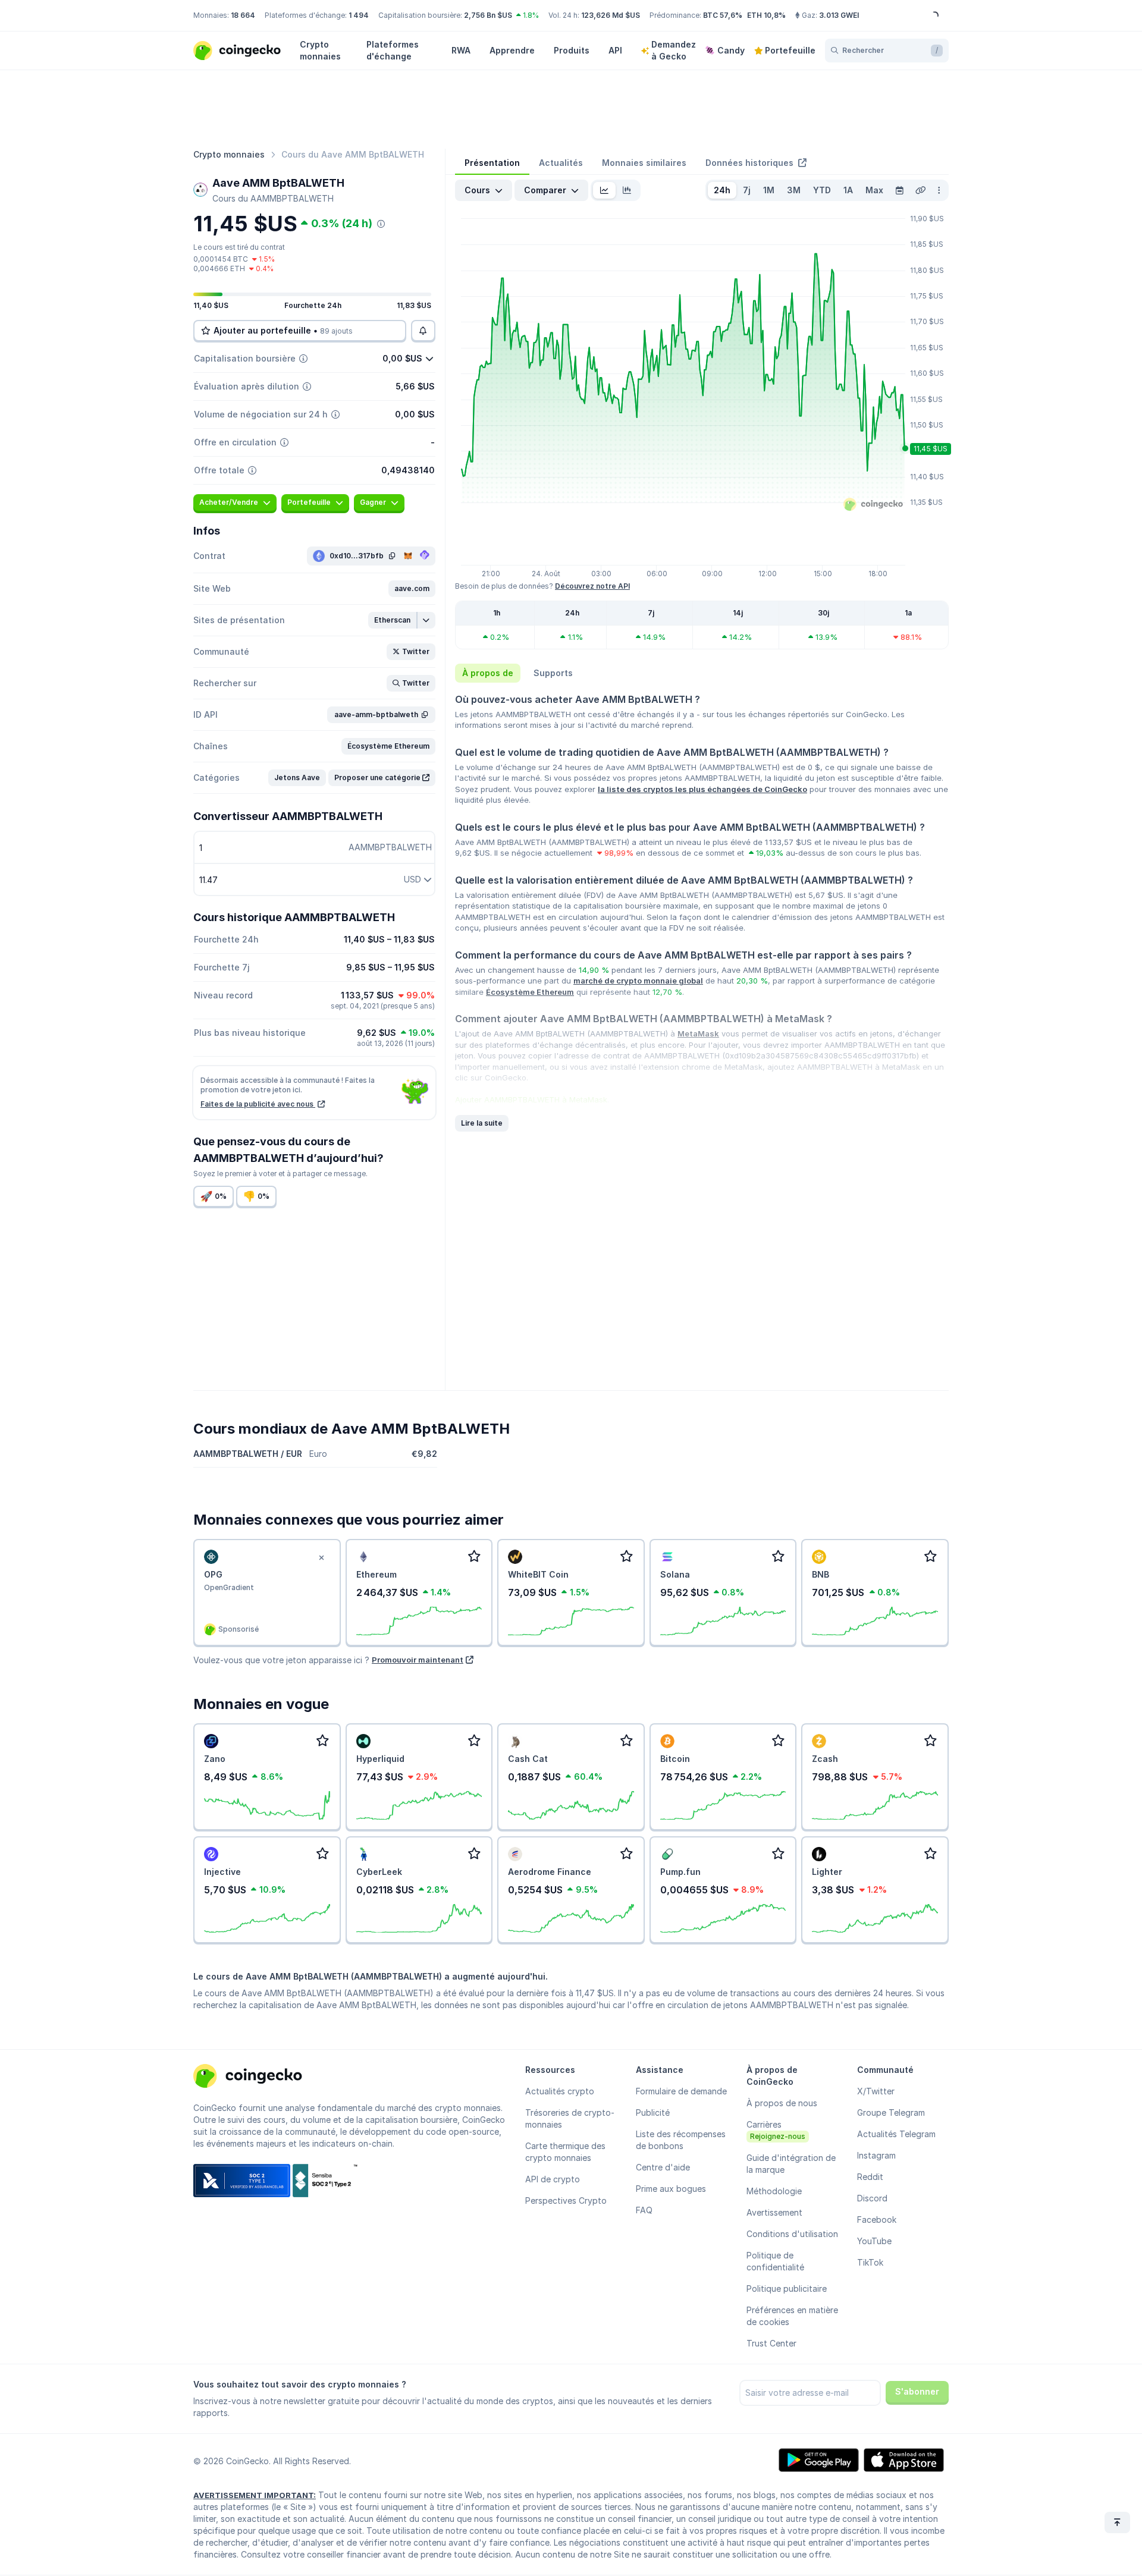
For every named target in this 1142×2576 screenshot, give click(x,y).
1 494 (359, 15)
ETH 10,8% (766, 15)
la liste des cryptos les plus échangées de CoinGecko (702, 789)
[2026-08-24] (899, 190)
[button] (412, 589)
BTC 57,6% (723, 15)
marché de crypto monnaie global (638, 981)
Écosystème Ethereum (530, 992)
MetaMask (698, 1033)
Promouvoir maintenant (418, 1660)
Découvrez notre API (592, 586)
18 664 (243, 15)
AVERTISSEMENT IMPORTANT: (255, 2495)
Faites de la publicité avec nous (258, 1104)
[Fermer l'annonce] (322, 1558)
